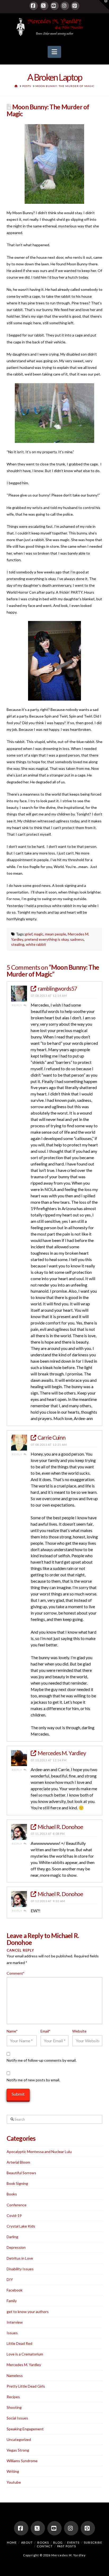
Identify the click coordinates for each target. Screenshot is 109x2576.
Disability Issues (20, 2269)
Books (12, 2194)
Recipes (13, 2397)
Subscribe (93, 2542)
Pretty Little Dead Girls (26, 2386)
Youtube (14, 2482)
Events (73, 2542)
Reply (18, 1005)
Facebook (15, 2290)
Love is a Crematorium (25, 2354)
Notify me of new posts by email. (33, 2080)
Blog (58, 2542)
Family (12, 2301)
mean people (56, 934)
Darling (12, 2237)
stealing (18, 944)
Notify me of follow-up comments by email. (42, 2060)
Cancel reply (20, 1950)
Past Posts (67, 2546)
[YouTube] (54, 6)
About (27, 2542)
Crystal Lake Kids (21, 2226)
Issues (12, 2333)
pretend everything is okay (47, 939)
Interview (15, 2322)
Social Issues (17, 2418)
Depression (16, 2247)
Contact (45, 2546)
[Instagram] (65, 6)
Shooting (14, 2407)
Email (46, 2031)
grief (29, 934)
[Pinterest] (75, 6)
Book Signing (17, 2183)
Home (12, 2542)
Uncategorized (19, 2439)
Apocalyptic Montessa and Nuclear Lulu (39, 2152)
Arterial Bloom (18, 2162)
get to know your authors (28, 2312)
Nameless (15, 2376)
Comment (16, 1973)
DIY (10, 2279)
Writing (13, 2471)
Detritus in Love (20, 2258)
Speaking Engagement (25, 2429)
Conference (17, 2205)
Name (12, 2031)
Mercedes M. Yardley (24, 2365)
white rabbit (36, 944)
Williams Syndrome (22, 2461)
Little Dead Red (19, 2343)
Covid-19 (14, 2215)
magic (39, 934)
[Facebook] (34, 6)
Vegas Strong (18, 2450)
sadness (77, 939)
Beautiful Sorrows (21, 2173)
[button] (54, 52)
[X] (44, 6)
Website (79, 2031)
